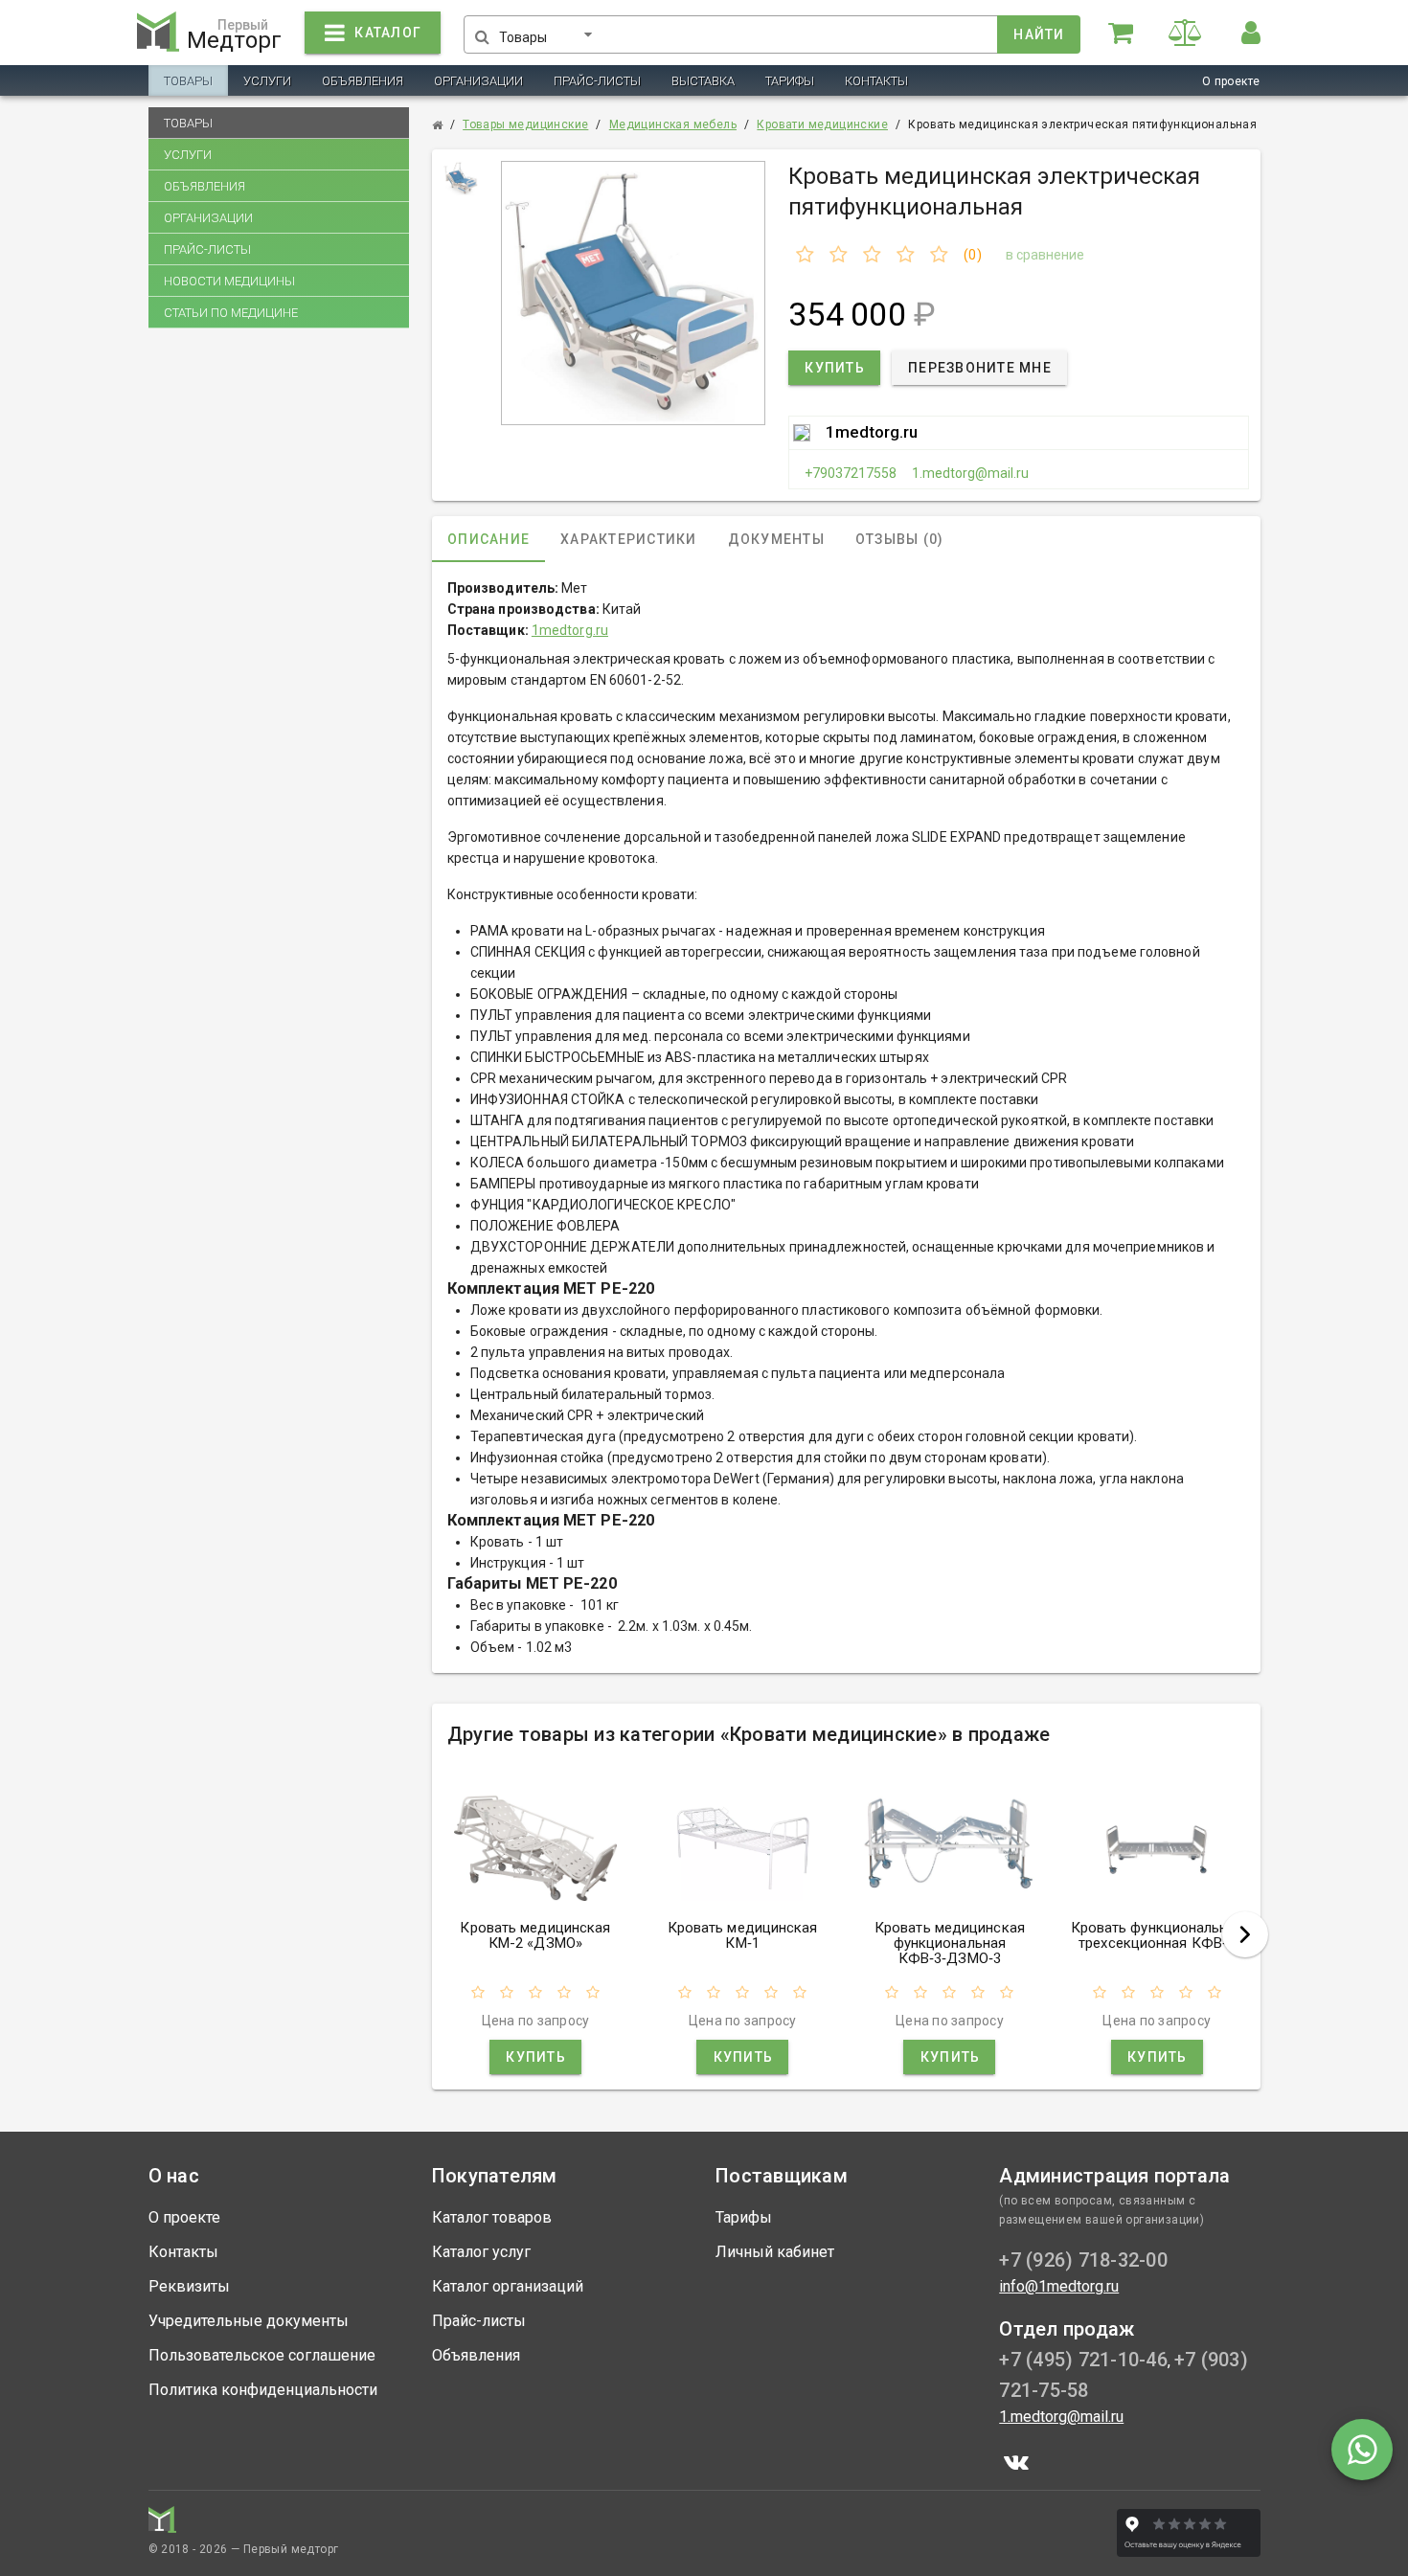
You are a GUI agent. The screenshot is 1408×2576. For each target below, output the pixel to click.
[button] (549, 31)
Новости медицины (229, 281)
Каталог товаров (492, 2217)
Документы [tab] (775, 539)
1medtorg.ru (872, 432)
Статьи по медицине (231, 313)
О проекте (1231, 81)
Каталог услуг (481, 2252)
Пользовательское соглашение (262, 2355)
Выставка (703, 81)
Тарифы (790, 81)
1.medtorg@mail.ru (970, 473)
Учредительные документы (249, 2321)
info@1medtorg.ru (1059, 2286)
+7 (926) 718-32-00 (1083, 2260)
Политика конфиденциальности (263, 2390)
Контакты (876, 81)
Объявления (363, 81)
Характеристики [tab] (629, 539)
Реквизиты (189, 2286)
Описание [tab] (488, 539)
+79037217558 (851, 473)
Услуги (267, 81)
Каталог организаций (508, 2286)
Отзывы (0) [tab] (900, 539)
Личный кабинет (775, 2252)
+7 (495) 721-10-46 (1083, 2360)
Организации (478, 81)
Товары (188, 81)
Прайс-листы (597, 81)
